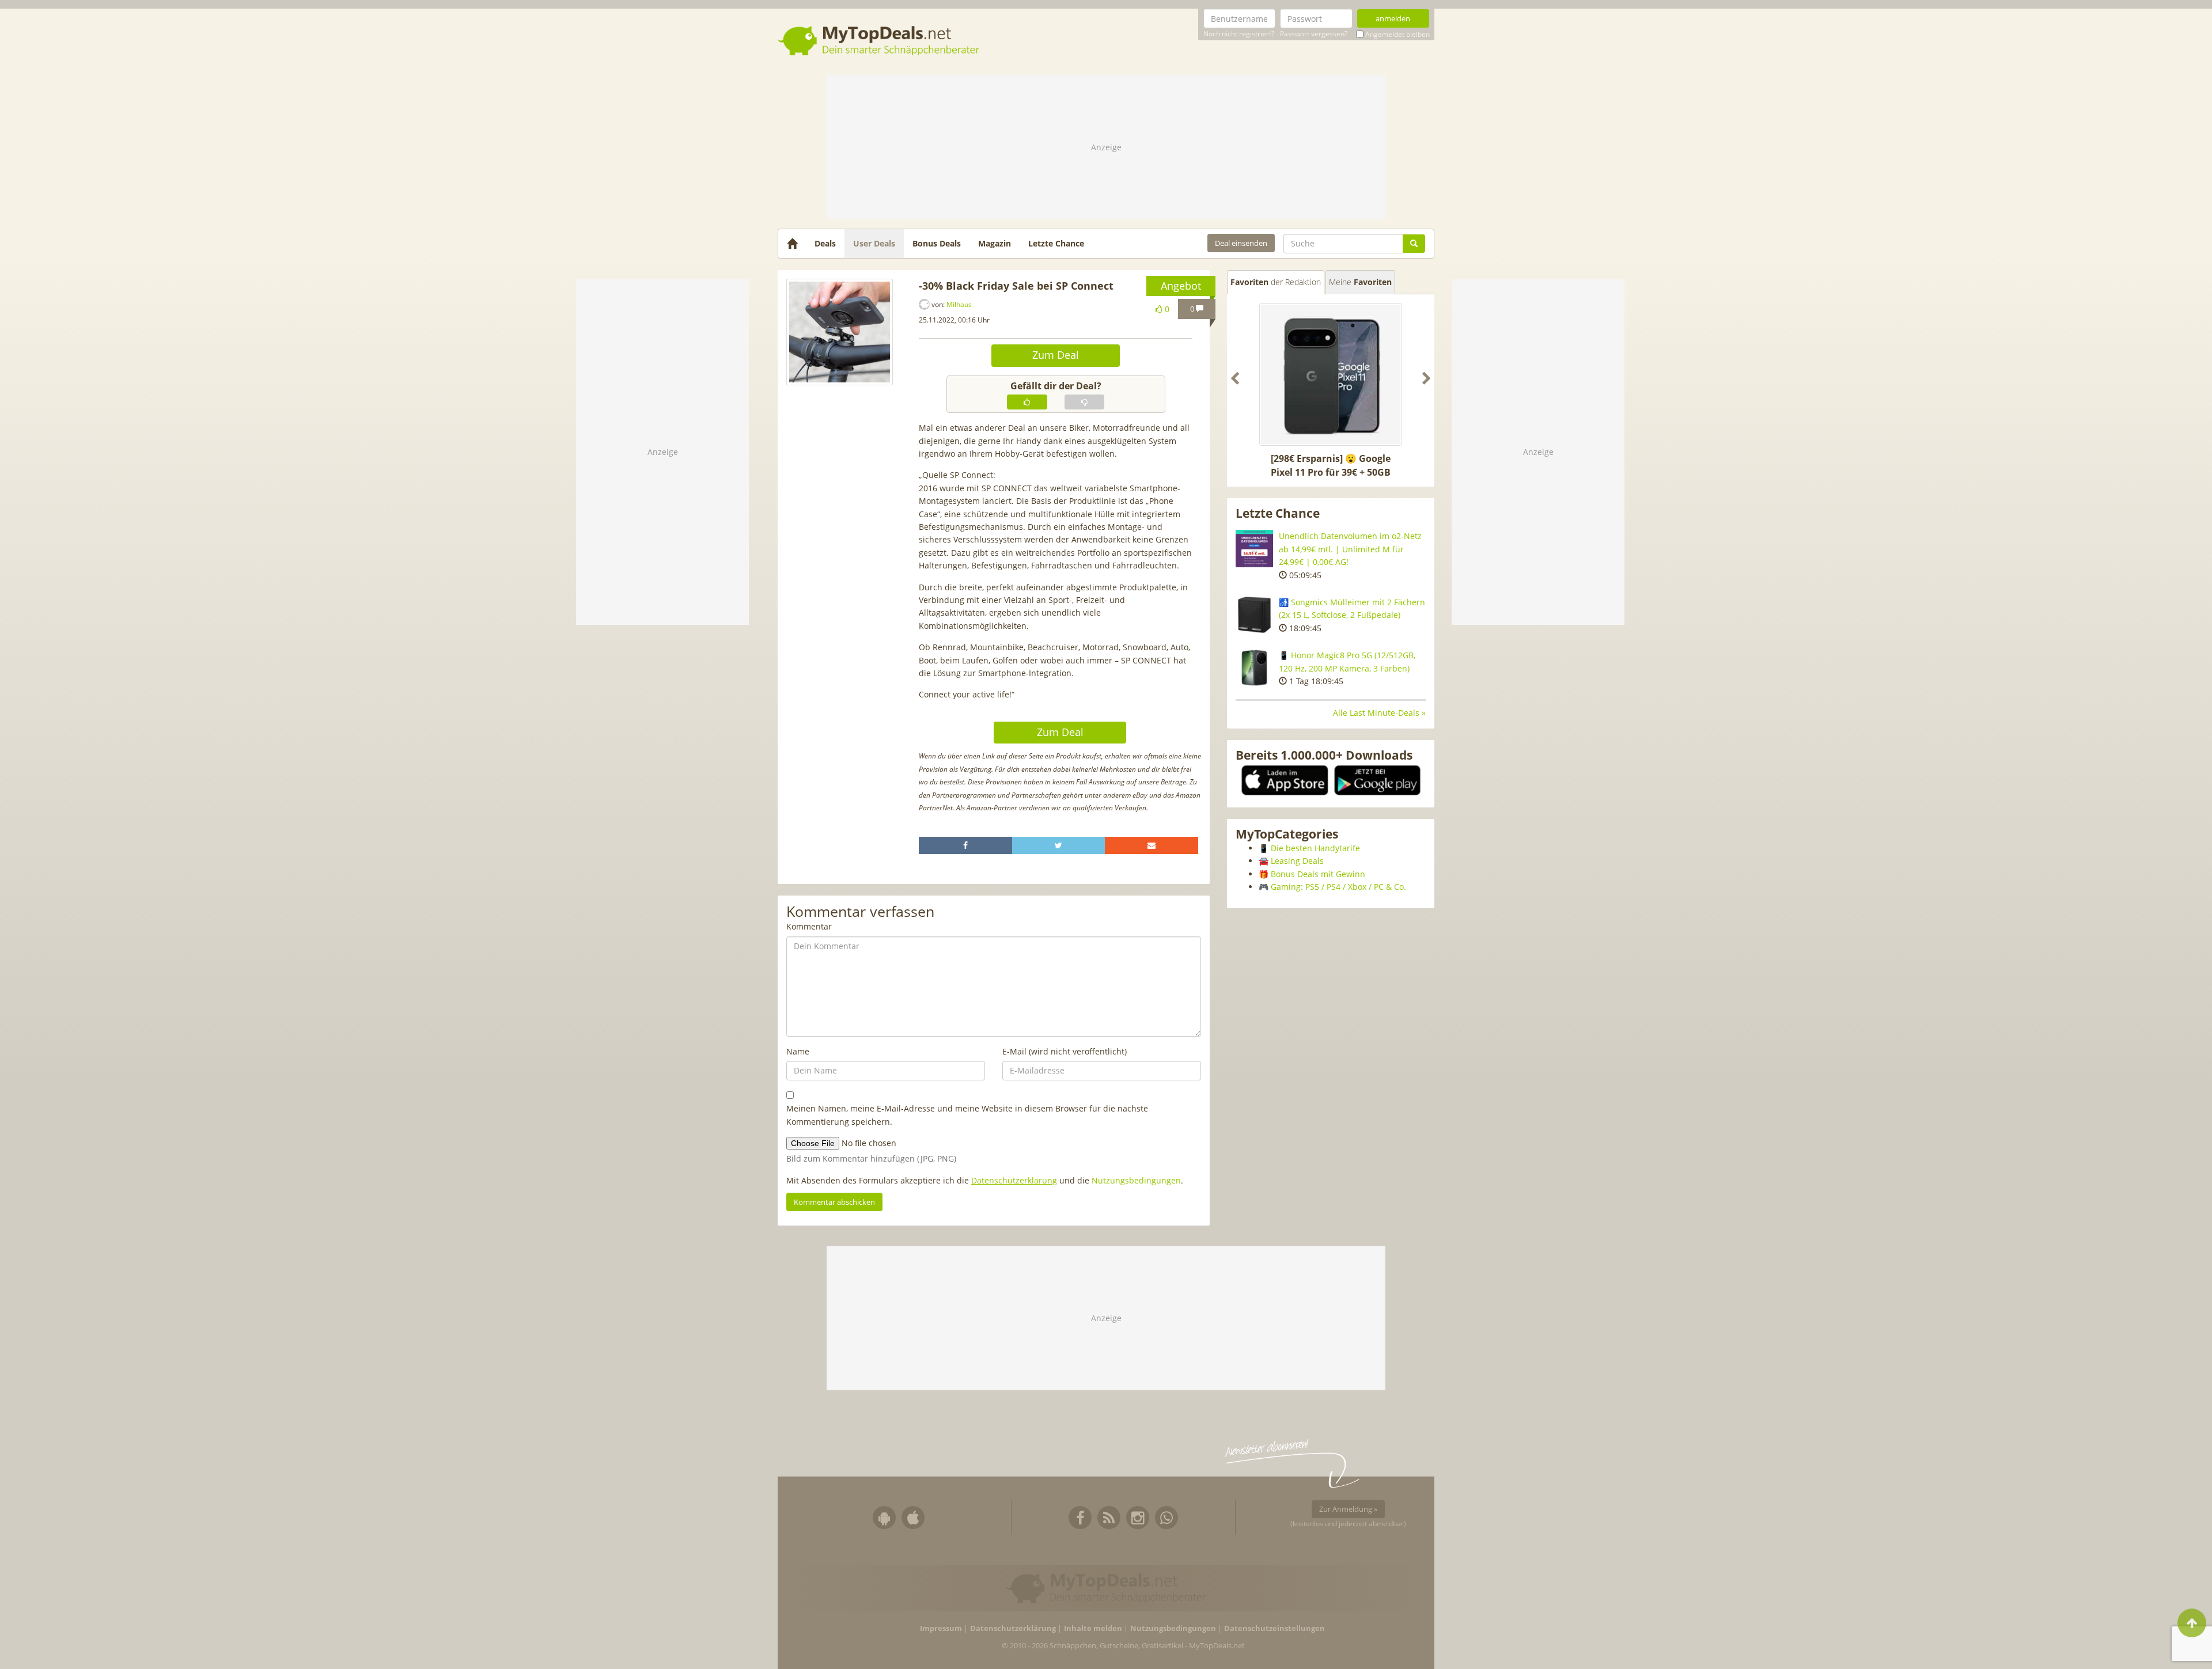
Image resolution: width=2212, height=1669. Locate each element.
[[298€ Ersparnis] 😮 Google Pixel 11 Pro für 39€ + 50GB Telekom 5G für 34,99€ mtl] (1331, 374)
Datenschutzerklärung (1014, 1180)
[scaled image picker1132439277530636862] (840, 332)
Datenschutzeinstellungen (1274, 1628)
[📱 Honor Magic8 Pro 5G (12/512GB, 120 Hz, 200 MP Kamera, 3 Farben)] (1254, 668)
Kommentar (809, 926)
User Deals (874, 243)
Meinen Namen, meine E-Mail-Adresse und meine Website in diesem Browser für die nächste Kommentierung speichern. (967, 1115)
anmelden (1393, 18)
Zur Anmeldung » (1348, 1509)
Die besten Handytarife (1315, 848)
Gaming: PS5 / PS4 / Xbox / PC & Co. (1338, 887)
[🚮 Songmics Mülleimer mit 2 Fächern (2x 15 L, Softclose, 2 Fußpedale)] (1254, 615)
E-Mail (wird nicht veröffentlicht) (1065, 1051)
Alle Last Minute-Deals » (1379, 713)
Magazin (995, 243)
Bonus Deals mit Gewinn (1318, 874)
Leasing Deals (1297, 861)
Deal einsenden (1241, 243)
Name (798, 1051)
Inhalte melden (1093, 1628)
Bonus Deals (937, 243)
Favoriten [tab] (1276, 282)
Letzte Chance (1056, 243)
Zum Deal (1056, 355)
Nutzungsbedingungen (1136, 1180)
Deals (825, 243)
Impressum (941, 1628)
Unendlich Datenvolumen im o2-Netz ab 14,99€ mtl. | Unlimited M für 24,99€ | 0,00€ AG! (1350, 549)
